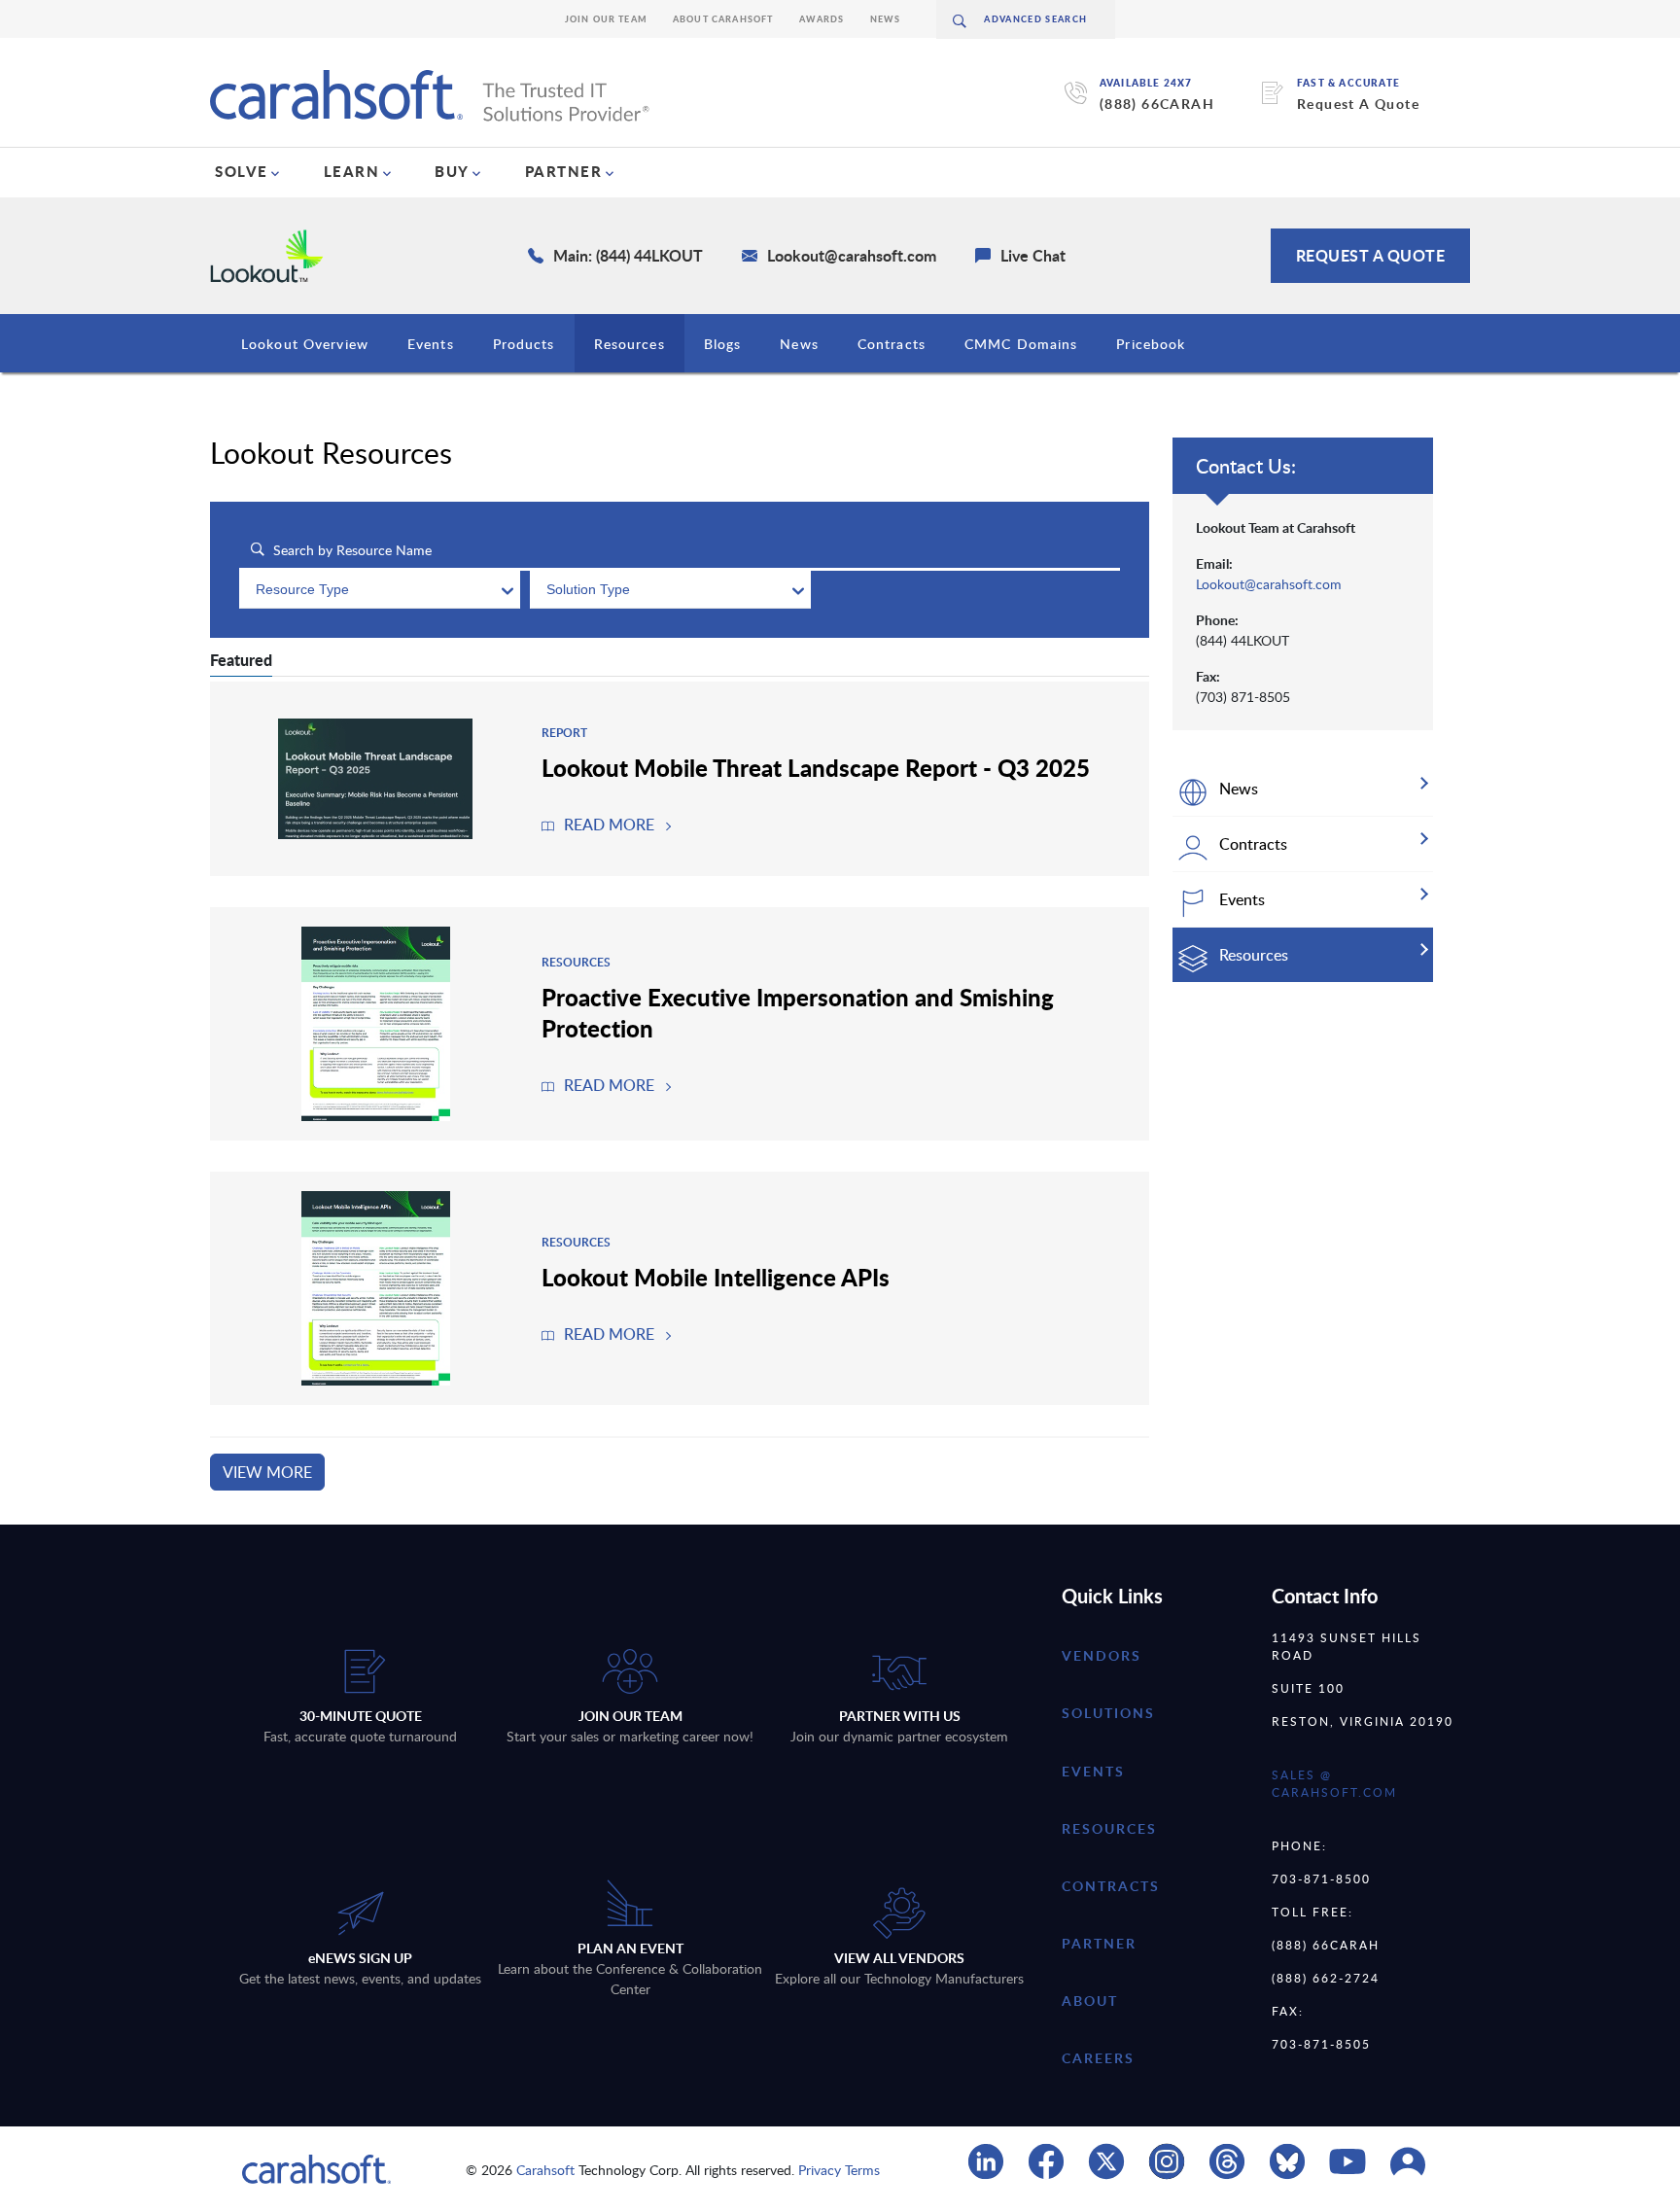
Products (524, 344)
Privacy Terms (839, 2170)
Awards (822, 19)
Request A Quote (1358, 104)
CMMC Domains (1021, 344)
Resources (630, 344)
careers (1098, 2058)
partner (1099, 1943)
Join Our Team (606, 19)
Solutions (1108, 1713)
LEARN (352, 171)
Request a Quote (1371, 255)
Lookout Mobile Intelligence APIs (716, 1277)
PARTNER (564, 171)
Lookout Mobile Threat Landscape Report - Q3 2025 (816, 767)
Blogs (723, 344)
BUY (452, 171)
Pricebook (1151, 344)
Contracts (892, 344)
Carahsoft (545, 2170)
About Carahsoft (723, 19)
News (886, 19)
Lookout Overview (305, 344)
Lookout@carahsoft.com (1269, 584)
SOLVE (242, 171)
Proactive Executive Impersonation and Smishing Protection (798, 1012)
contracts (1111, 1886)
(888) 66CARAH (1157, 104)
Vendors (1102, 1655)
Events (431, 344)
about (1090, 2001)
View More (267, 1472)
